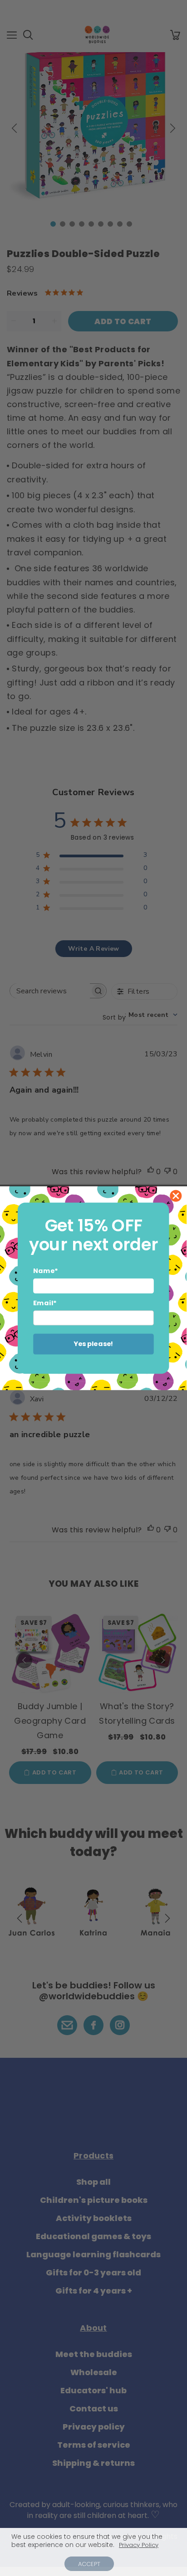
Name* (46, 1271)
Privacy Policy (139, 2545)
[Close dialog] (176, 1196)
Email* (45, 1303)
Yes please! (94, 1344)
